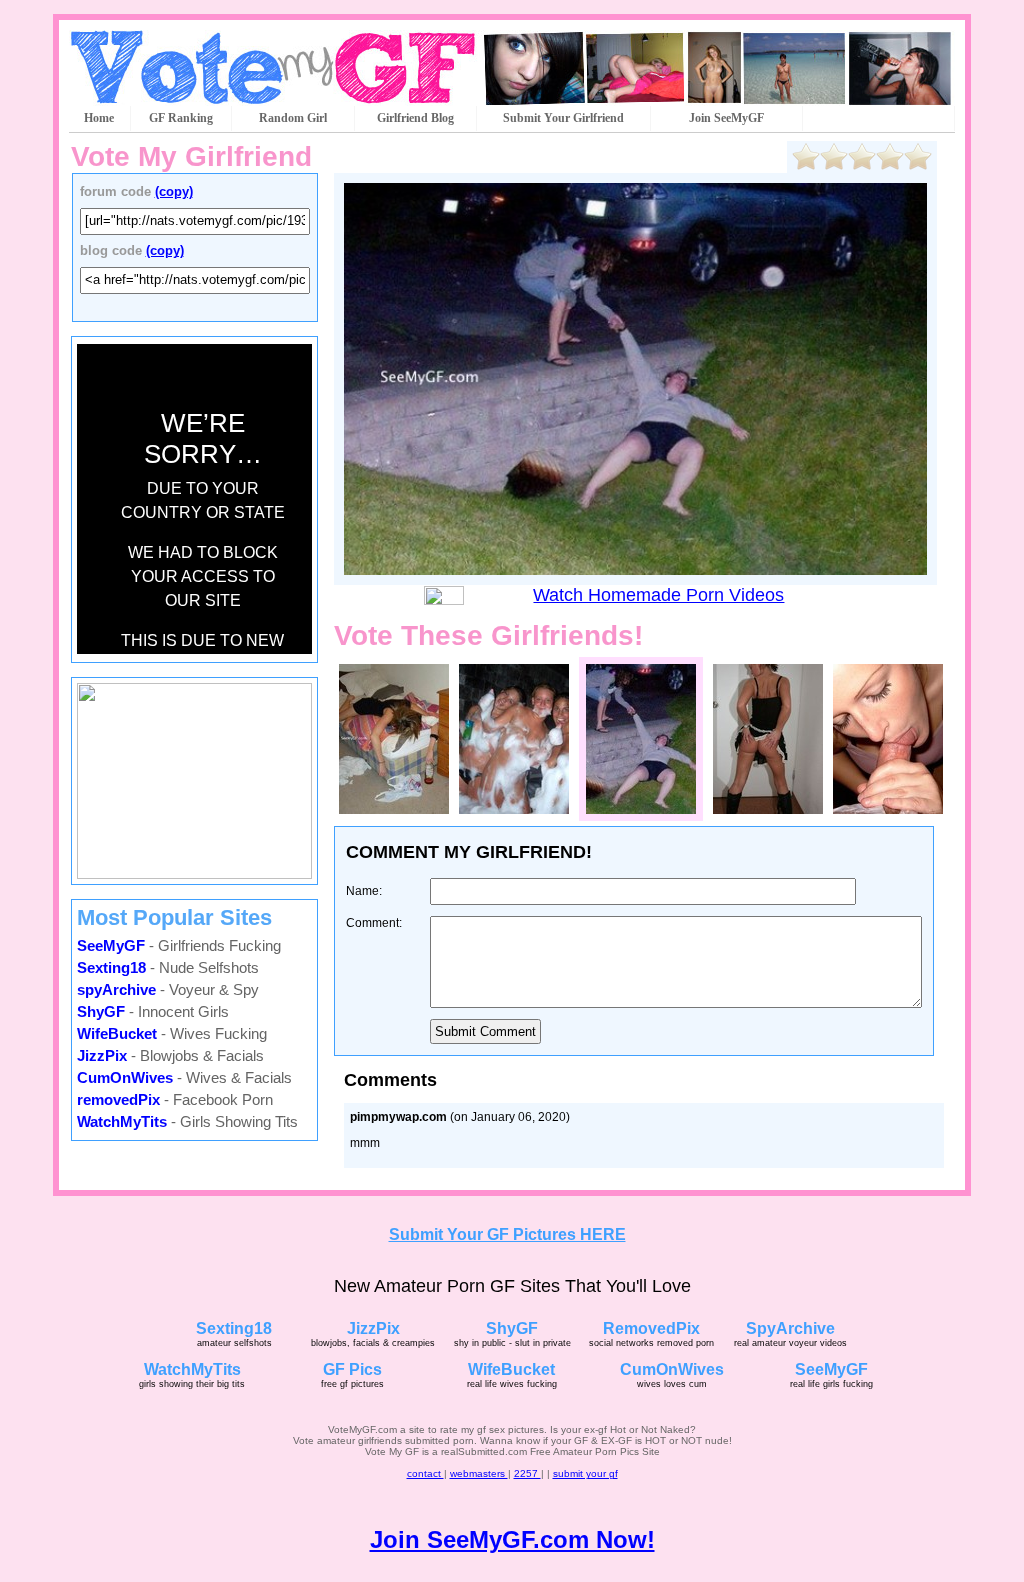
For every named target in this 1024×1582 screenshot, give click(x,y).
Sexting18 (111, 967)
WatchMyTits (122, 1121)
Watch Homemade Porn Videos (658, 595)
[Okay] (862, 157)
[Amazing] (918, 157)
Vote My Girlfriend (191, 156)
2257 (527, 1473)
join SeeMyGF (726, 118)
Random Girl (293, 118)
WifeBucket (117, 1033)
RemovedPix (651, 1328)
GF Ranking (181, 118)
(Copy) (174, 191)
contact (425, 1473)
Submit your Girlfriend (563, 118)
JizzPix (102, 1055)
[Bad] (834, 157)
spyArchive (116, 989)
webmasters (479, 1473)
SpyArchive (790, 1328)
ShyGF (101, 1011)
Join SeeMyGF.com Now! (512, 1539)
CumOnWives (125, 1077)
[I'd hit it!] (890, 157)
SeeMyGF (111, 945)
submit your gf (585, 1473)
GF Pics (352, 1369)
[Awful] (806, 157)
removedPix (118, 1099)
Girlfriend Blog (415, 118)
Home (99, 118)
